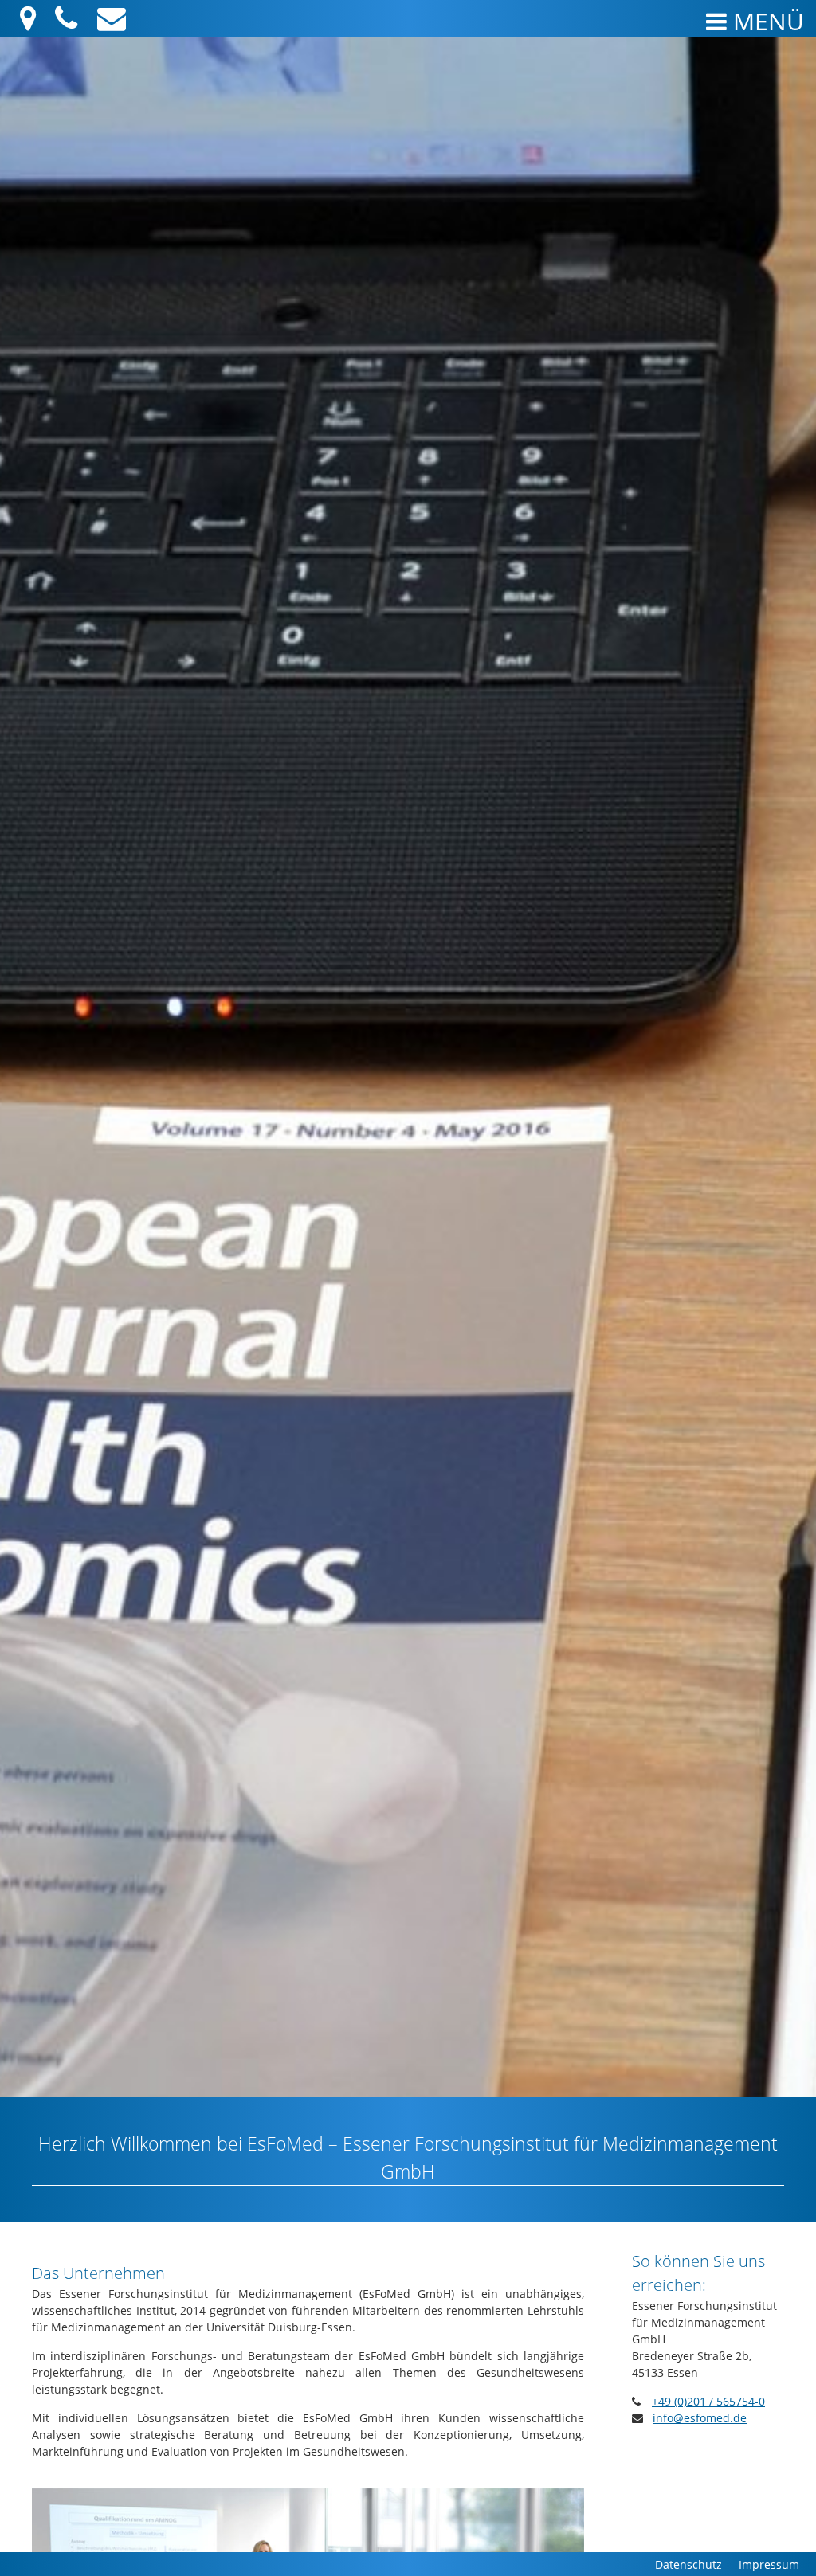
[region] (408, 1067)
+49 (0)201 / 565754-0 (708, 2401)
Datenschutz (688, 2564)
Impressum (769, 2564)
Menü (765, 21)
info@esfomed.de (700, 2418)
